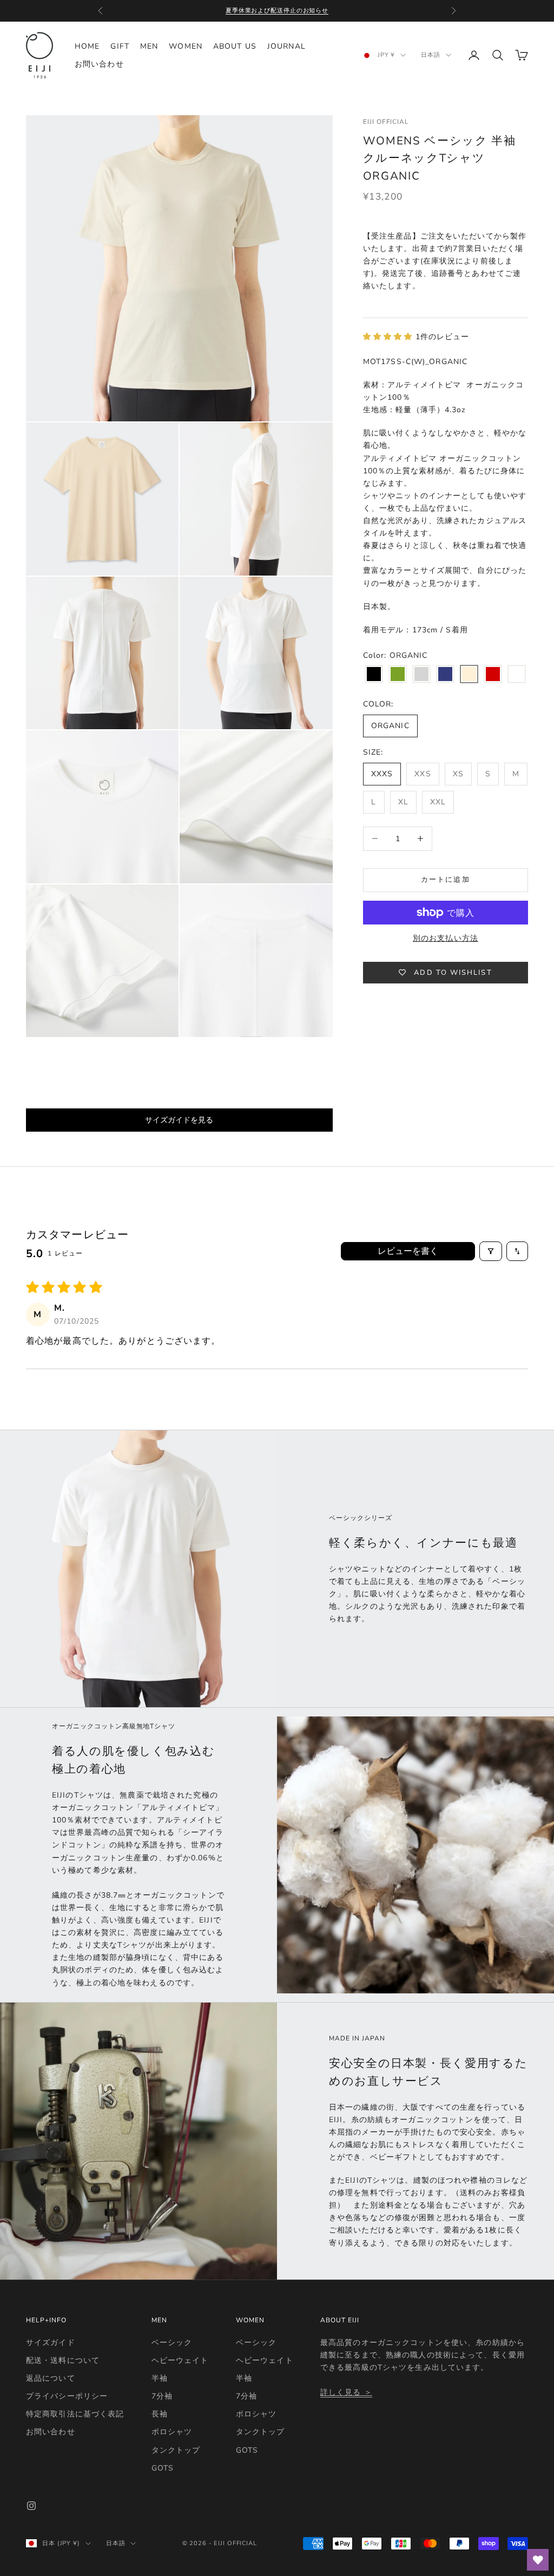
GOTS (163, 2468)
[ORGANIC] (469, 675)
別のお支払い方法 (446, 938)
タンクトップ (176, 2450)
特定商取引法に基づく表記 (75, 2414)
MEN (149, 46)
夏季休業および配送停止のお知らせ (277, 11)
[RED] (493, 675)
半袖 (160, 2378)
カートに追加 (445, 880)
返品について (51, 2378)
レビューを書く (408, 1251)
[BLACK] (374, 675)
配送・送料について (63, 2360)
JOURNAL (286, 46)
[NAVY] (445, 675)
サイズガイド (51, 2343)
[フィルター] (491, 1251)
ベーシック (172, 2343)
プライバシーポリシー (67, 2396)
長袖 (160, 2414)
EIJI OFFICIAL (386, 122)
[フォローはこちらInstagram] (31, 2506)
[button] (389, 337)
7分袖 (162, 2396)
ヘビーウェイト (180, 2360)
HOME (87, 46)
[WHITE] (517, 675)
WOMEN (186, 46)
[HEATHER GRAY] (421, 675)
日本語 (431, 55)
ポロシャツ (172, 2432)
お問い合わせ (99, 64)
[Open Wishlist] (538, 2560)
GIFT (120, 46)
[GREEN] (398, 675)
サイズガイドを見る (179, 1120)
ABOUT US (235, 46)
